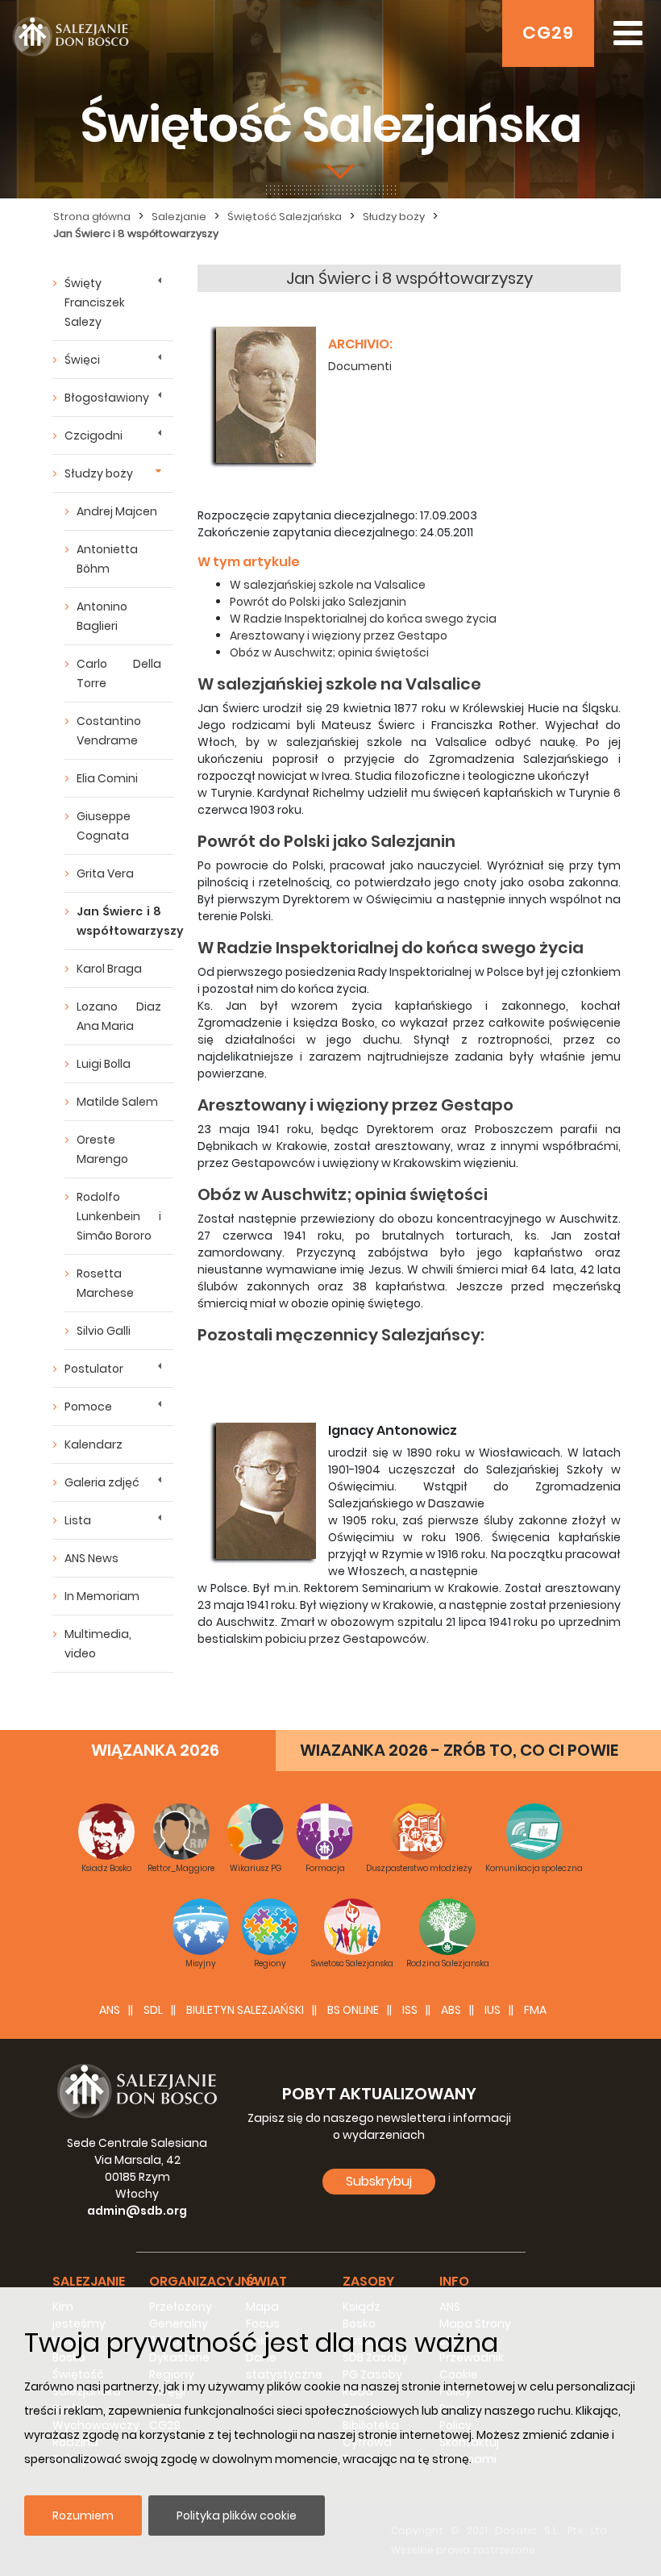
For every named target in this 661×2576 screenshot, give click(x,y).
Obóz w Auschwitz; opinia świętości (329, 652)
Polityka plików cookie (237, 2516)
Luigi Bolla (104, 1064)
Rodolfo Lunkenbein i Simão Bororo (119, 1216)
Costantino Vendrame (109, 731)
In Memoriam (102, 1596)
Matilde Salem (117, 1102)
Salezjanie (179, 217)
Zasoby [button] (368, 2281)
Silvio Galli (104, 1331)
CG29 (548, 33)
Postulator (94, 1369)
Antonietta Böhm (107, 559)
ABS (451, 2010)
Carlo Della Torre (119, 673)
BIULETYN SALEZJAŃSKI (245, 2010)
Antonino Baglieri (102, 616)
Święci (82, 360)
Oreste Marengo (102, 1149)
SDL (153, 2010)
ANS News (91, 1558)
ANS (110, 2010)
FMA (535, 2010)
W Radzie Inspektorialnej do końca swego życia (363, 619)
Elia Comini (107, 778)
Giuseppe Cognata (104, 826)
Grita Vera (105, 873)
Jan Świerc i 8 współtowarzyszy (136, 233)
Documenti (360, 366)
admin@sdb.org (137, 2211)
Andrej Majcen (117, 511)
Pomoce (88, 1407)
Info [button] (454, 2281)
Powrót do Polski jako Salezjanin (318, 602)
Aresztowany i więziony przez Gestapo (339, 636)
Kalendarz (94, 1444)
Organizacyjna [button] (204, 2281)
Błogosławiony (107, 398)
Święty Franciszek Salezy (95, 302)
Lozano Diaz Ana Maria (119, 1016)
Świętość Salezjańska (285, 217)
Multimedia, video (98, 1644)
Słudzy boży (394, 217)
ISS (410, 2010)
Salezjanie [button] (89, 2281)
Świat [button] (266, 2281)
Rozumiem (83, 2516)
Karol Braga (109, 969)
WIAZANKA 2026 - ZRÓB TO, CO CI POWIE (459, 1750)
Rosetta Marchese (105, 1283)
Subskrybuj (379, 2181)
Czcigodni (94, 436)
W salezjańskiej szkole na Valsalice (328, 585)
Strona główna (92, 217)
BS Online (353, 2010)
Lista (78, 1520)
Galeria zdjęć (102, 1482)
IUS (493, 2010)
